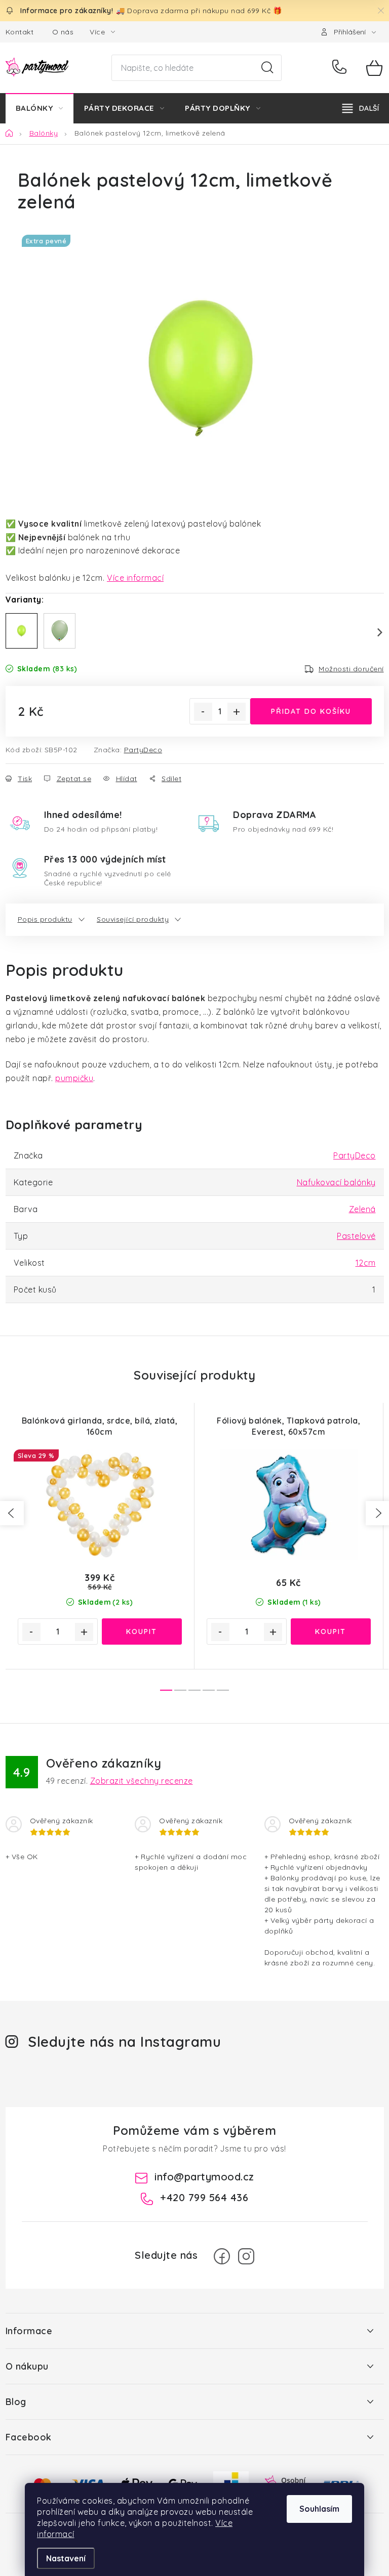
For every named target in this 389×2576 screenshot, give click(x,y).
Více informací (135, 578)
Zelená (362, 1209)
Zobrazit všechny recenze (142, 1781)
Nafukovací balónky (336, 1182)
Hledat (267, 68)
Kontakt (20, 32)
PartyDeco (143, 750)
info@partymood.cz (204, 2177)
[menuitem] (40, 108)
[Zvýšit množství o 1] (237, 712)
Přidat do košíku (311, 711)
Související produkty (133, 919)
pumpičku (74, 1078)
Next (374, 632)
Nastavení (66, 2558)
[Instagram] (246, 2256)
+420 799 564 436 (342, 68)
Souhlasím (319, 2509)
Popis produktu (45, 919)
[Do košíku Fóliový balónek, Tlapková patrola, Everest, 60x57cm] (331, 1632)
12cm (366, 1263)
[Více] (361, 108)
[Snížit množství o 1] (203, 712)
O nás (63, 32)
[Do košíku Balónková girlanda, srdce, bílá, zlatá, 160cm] (142, 1632)
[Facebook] (222, 2256)
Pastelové (356, 1236)
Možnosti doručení (351, 669)
